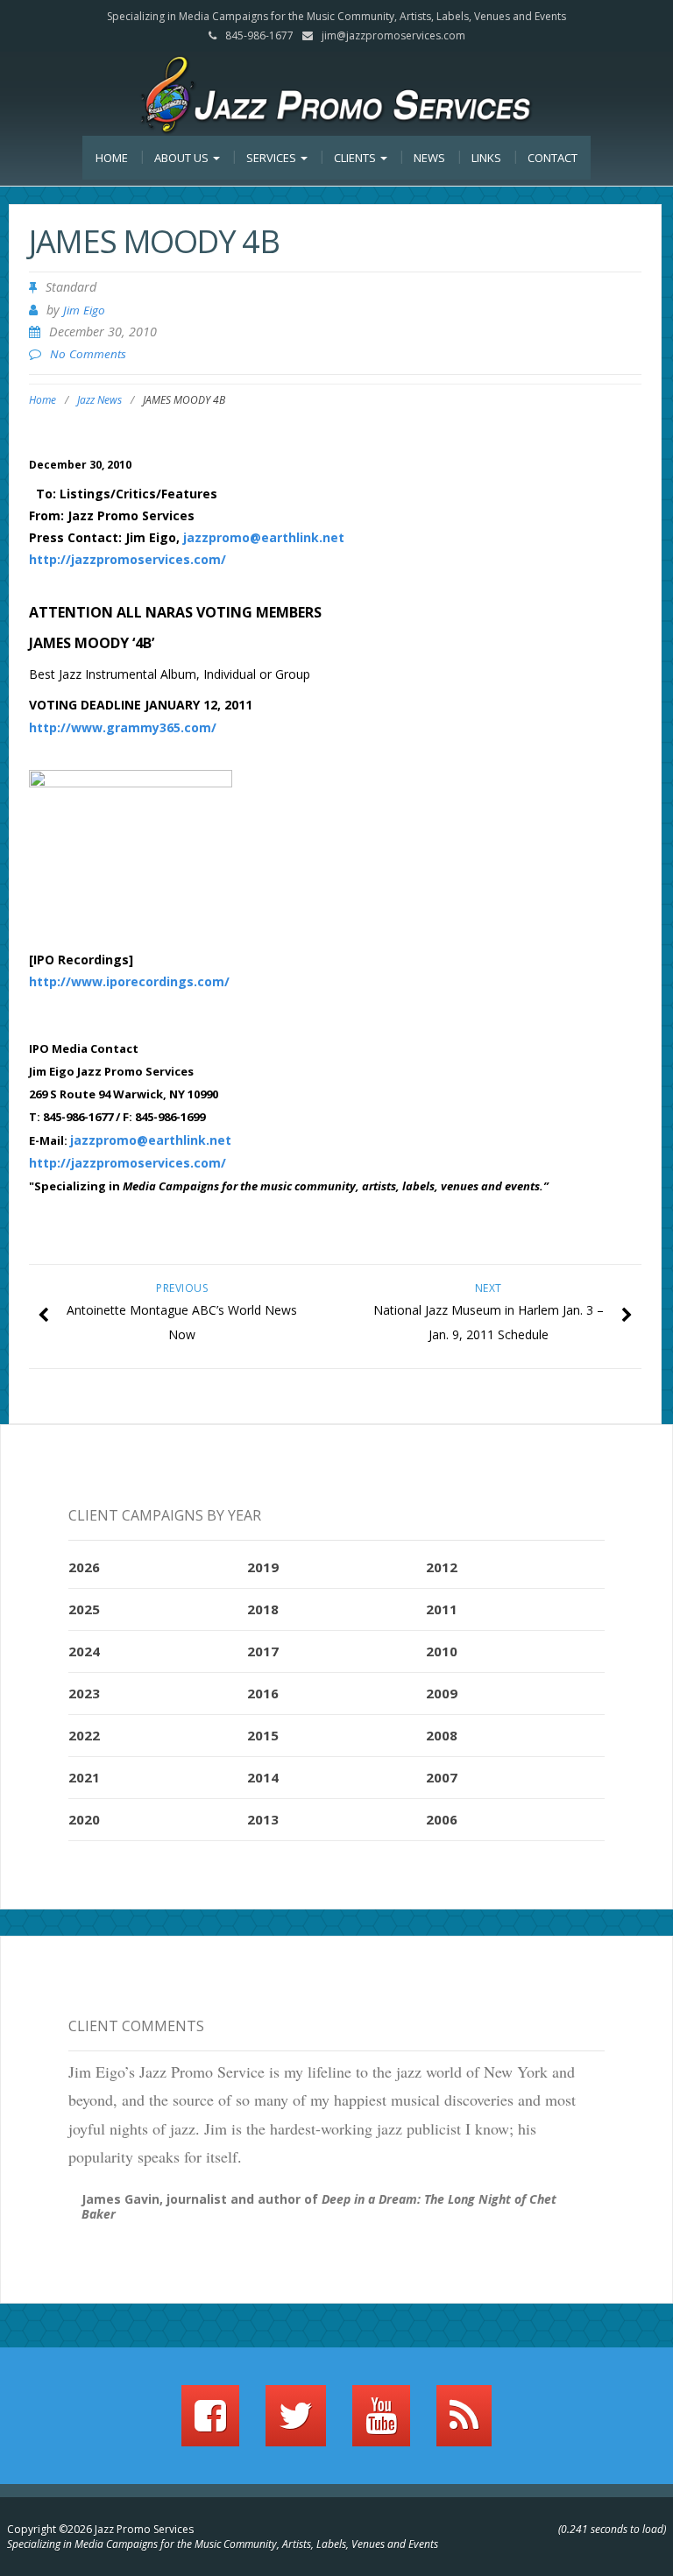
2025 (84, 1609)
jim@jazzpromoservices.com (393, 35)
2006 (442, 1819)
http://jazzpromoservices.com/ (128, 559)
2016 (263, 1693)
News (429, 158)
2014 (263, 1777)
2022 (84, 1735)
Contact (553, 158)
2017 (263, 1651)
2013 (263, 1819)
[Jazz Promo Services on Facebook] (210, 2424)
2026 (84, 1567)
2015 (263, 1735)
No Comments (88, 354)
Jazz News (99, 400)
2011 (442, 1609)
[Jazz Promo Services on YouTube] (381, 2424)
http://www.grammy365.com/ (123, 727)
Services (273, 158)
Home (112, 158)
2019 (263, 1567)
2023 (84, 1693)
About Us (183, 158)
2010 (442, 1651)
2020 (84, 1819)
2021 (84, 1777)
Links (486, 158)
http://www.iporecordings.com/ (129, 981)
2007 (442, 1777)
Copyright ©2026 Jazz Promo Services (100, 2529)
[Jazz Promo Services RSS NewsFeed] (464, 2424)
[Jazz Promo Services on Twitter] (296, 2424)
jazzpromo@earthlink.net (264, 537)
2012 (442, 1567)
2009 (442, 1693)
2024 (84, 1651)
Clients (356, 158)
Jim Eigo (84, 310)
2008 (442, 1735)
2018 (263, 1609)
